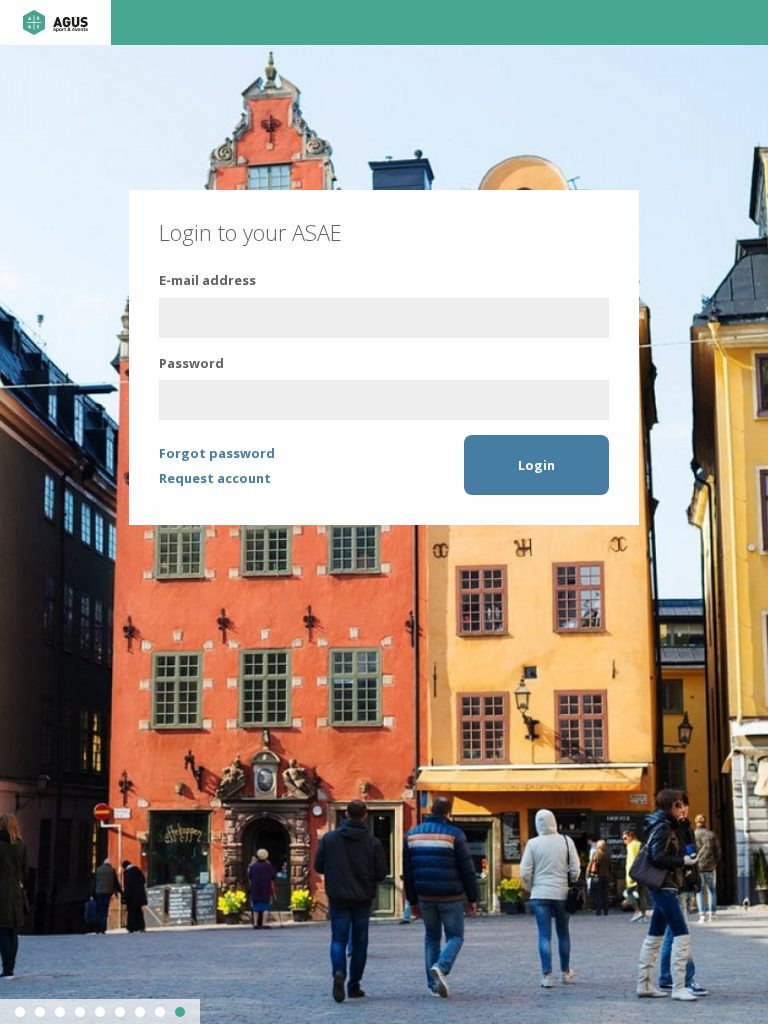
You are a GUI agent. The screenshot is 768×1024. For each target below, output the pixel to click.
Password (191, 363)
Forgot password (217, 453)
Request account (215, 478)
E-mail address (207, 280)
